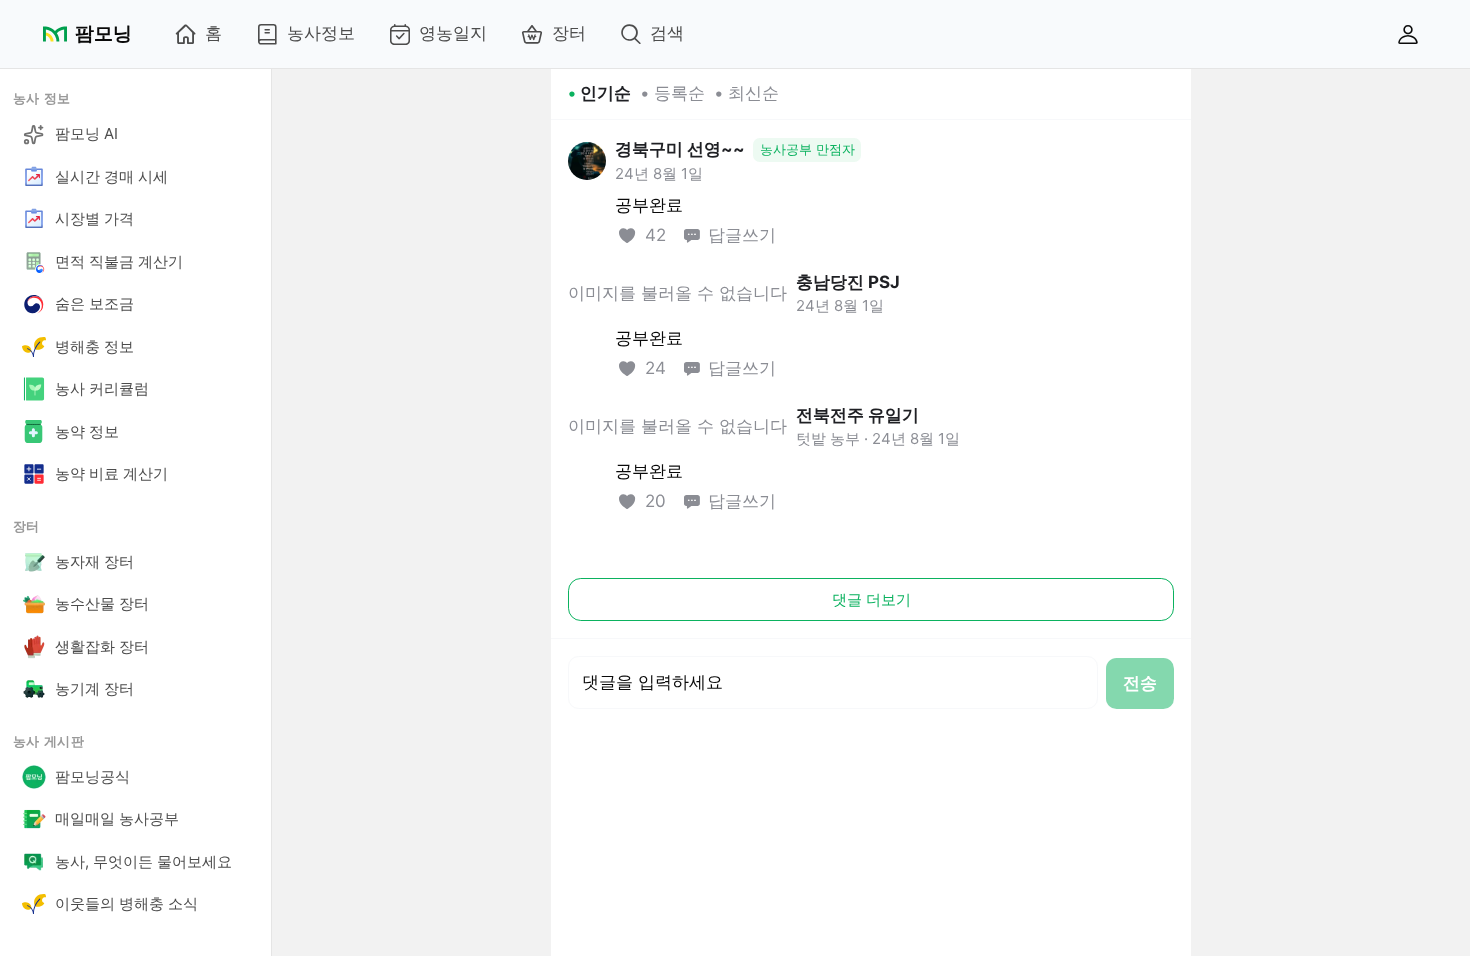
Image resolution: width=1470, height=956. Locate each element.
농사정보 (321, 33)
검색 (667, 33)
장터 (569, 33)
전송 (1140, 683)
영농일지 (453, 33)
